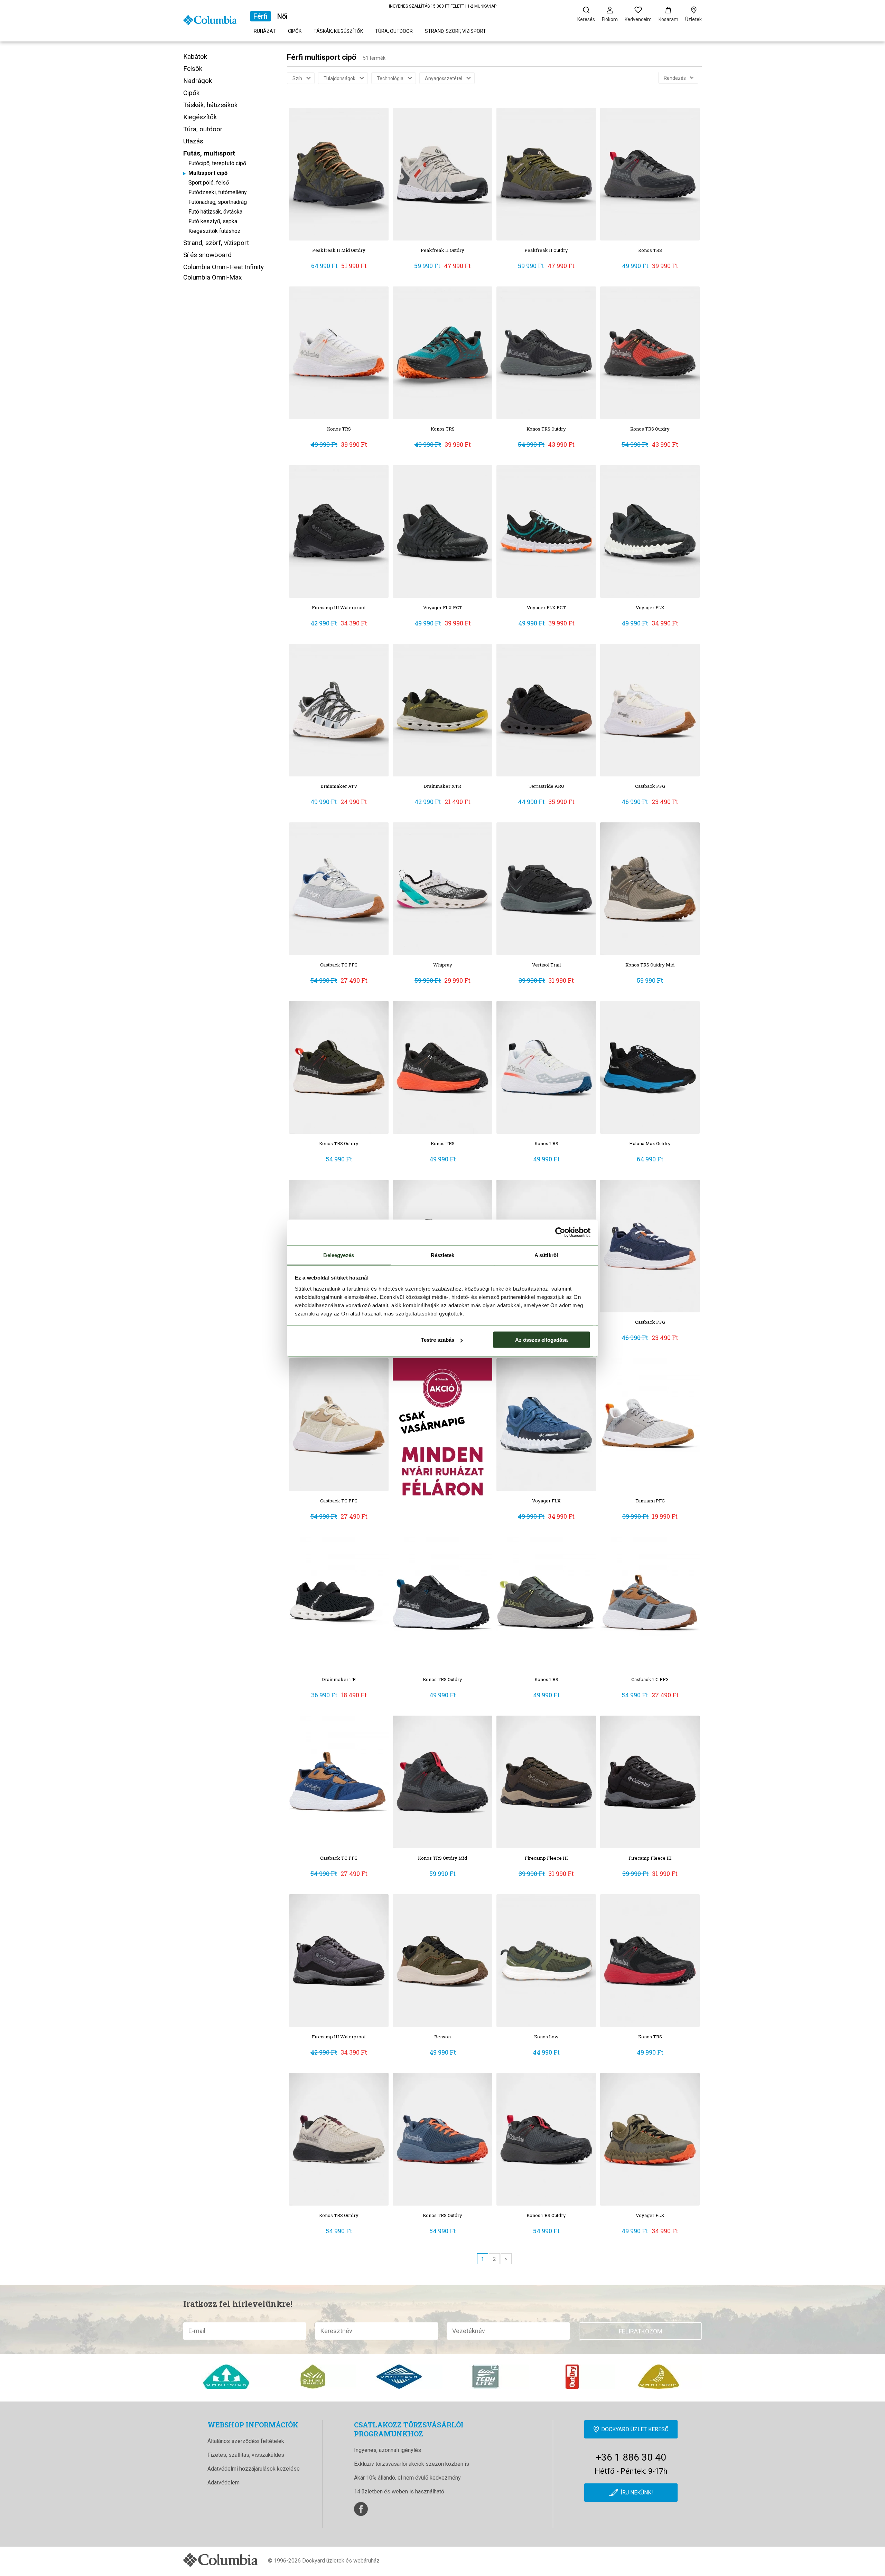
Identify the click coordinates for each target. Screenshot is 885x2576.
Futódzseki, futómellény (218, 192)
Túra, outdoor (394, 31)
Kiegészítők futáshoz (215, 231)
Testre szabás (438, 1340)
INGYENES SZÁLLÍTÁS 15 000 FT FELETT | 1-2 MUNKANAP (443, 6)
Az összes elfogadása (541, 1340)
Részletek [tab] (443, 1255)
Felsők (193, 69)
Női (282, 16)
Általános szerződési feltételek (246, 2441)
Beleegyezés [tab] (339, 1255)
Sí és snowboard (207, 255)
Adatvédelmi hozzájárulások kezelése (254, 2469)
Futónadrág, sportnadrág (218, 202)
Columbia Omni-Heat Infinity (223, 267)
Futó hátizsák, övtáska (215, 212)
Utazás (193, 141)
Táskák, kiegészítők (338, 31)
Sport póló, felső (209, 183)
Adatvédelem (223, 2483)
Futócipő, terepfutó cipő (217, 163)
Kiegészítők (200, 117)
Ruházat (265, 31)
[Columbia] (210, 20)
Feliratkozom (641, 2331)
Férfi (260, 16)
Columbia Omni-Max (212, 277)
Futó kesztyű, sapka (213, 221)
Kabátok (195, 56)
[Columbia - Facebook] (361, 2509)
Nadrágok (198, 81)
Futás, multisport (209, 153)
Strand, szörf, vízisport (455, 31)
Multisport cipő (208, 173)
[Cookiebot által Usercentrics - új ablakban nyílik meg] (560, 1233)
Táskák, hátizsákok (210, 105)
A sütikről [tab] (546, 1255)
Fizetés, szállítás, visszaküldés (246, 2455)
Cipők (295, 31)
